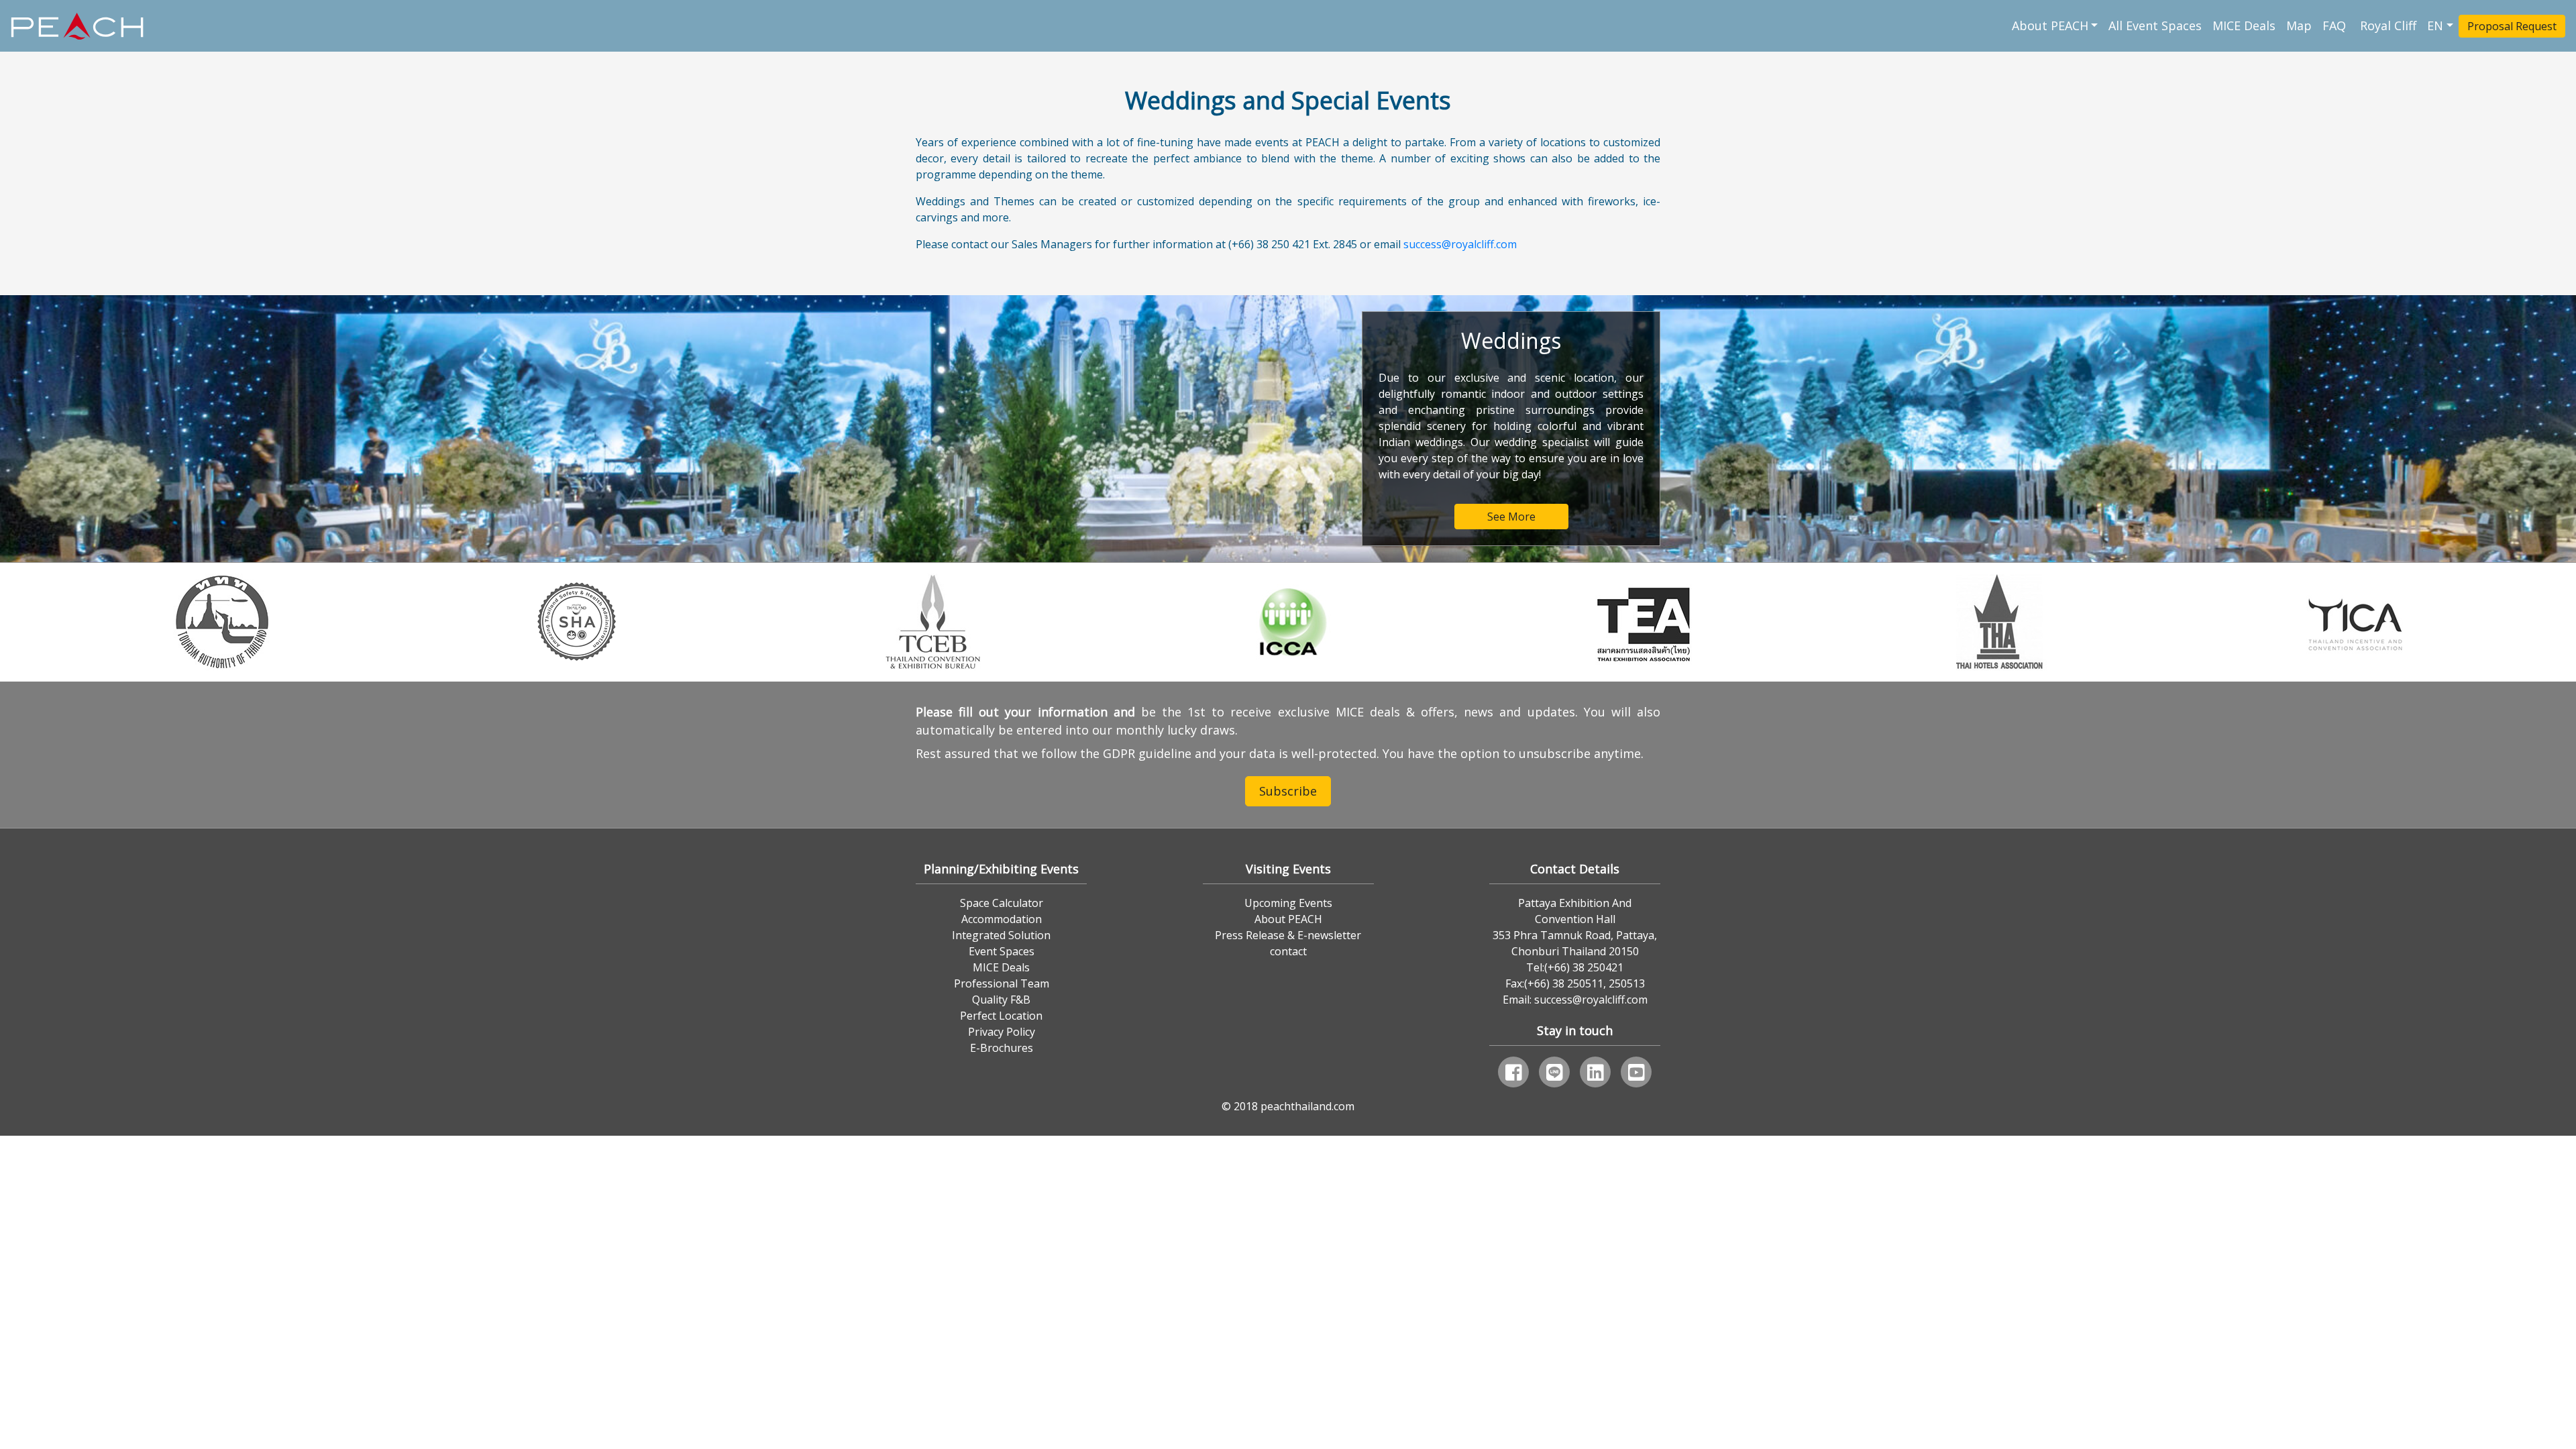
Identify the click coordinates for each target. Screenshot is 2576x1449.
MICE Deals (2244, 25)
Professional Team (1002, 983)
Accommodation (1002, 919)
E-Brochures (1002, 1048)
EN (2435, 25)
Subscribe (1288, 791)
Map (2299, 25)
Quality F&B (1001, 1000)
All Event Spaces (2155, 25)
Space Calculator (1002, 903)
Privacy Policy (1002, 1032)
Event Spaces (1002, 951)
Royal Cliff (2388, 25)
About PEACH (2050, 25)
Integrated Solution (1001, 935)
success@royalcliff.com (1460, 244)
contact (1288, 951)
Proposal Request (2512, 26)
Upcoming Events (1288, 903)
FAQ (2336, 25)
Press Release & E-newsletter (1288, 935)
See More (1511, 517)
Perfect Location (1001, 1016)
